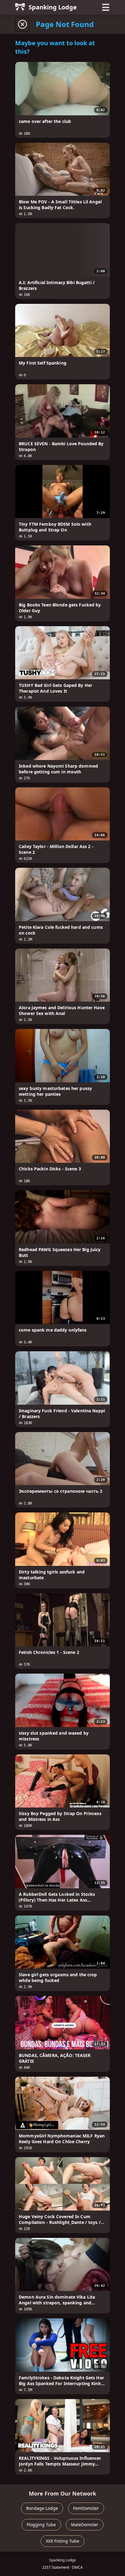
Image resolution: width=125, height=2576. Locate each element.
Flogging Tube (41, 2525)
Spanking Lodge (53, 7)
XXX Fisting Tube (62, 2541)
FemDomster (86, 2508)
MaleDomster (85, 2525)
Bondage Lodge (42, 2508)
